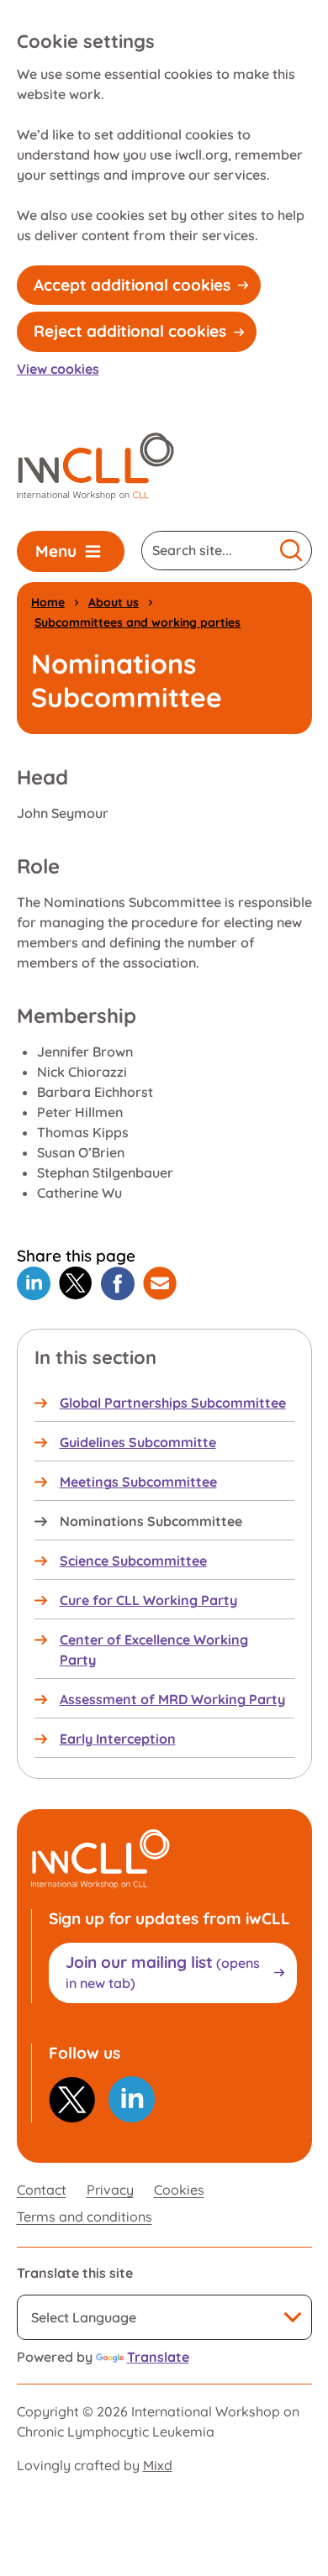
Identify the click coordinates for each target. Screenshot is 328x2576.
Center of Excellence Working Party (154, 1650)
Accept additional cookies (132, 285)
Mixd (158, 2465)
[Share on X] (76, 1283)
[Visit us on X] (72, 2100)
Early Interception (118, 1739)
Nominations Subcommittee (151, 1521)
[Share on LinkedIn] (34, 1283)
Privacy (110, 2190)
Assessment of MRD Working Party (172, 1699)
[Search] (292, 551)
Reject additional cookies (130, 331)
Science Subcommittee (133, 1561)
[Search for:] (207, 551)
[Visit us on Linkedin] (132, 2099)
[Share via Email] (160, 1283)
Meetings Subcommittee (138, 1482)
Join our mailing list (163, 1972)
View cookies (58, 369)
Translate (158, 2357)
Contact (42, 2190)
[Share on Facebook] (118, 1283)
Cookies (179, 2190)
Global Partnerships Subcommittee (173, 1403)
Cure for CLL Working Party (148, 1600)
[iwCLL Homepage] (95, 467)
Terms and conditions (85, 2217)
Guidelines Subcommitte (138, 1442)
